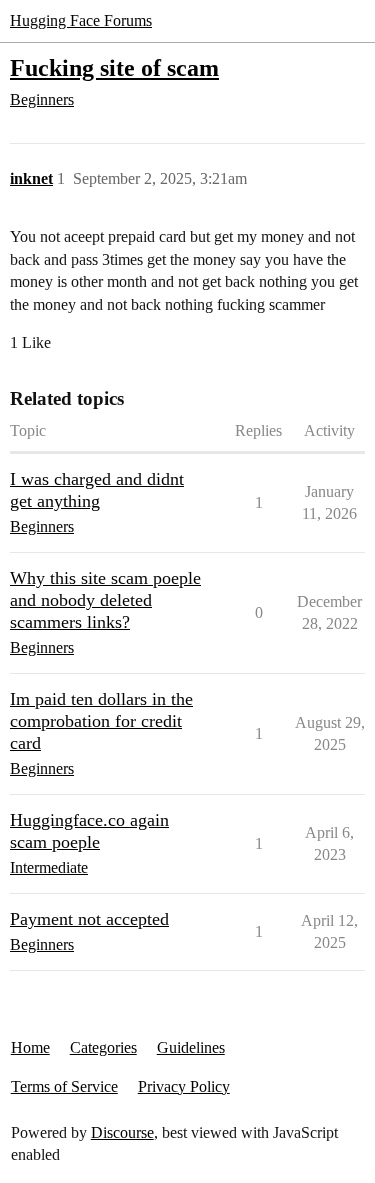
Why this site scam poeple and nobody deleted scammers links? (105, 600)
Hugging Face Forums (81, 20)
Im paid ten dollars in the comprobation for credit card (101, 721)
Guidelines (191, 1047)
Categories (103, 1047)
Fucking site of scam (114, 67)
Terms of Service (64, 1086)
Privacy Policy (184, 1086)
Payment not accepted (89, 919)
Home (30, 1047)
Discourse (122, 1132)
